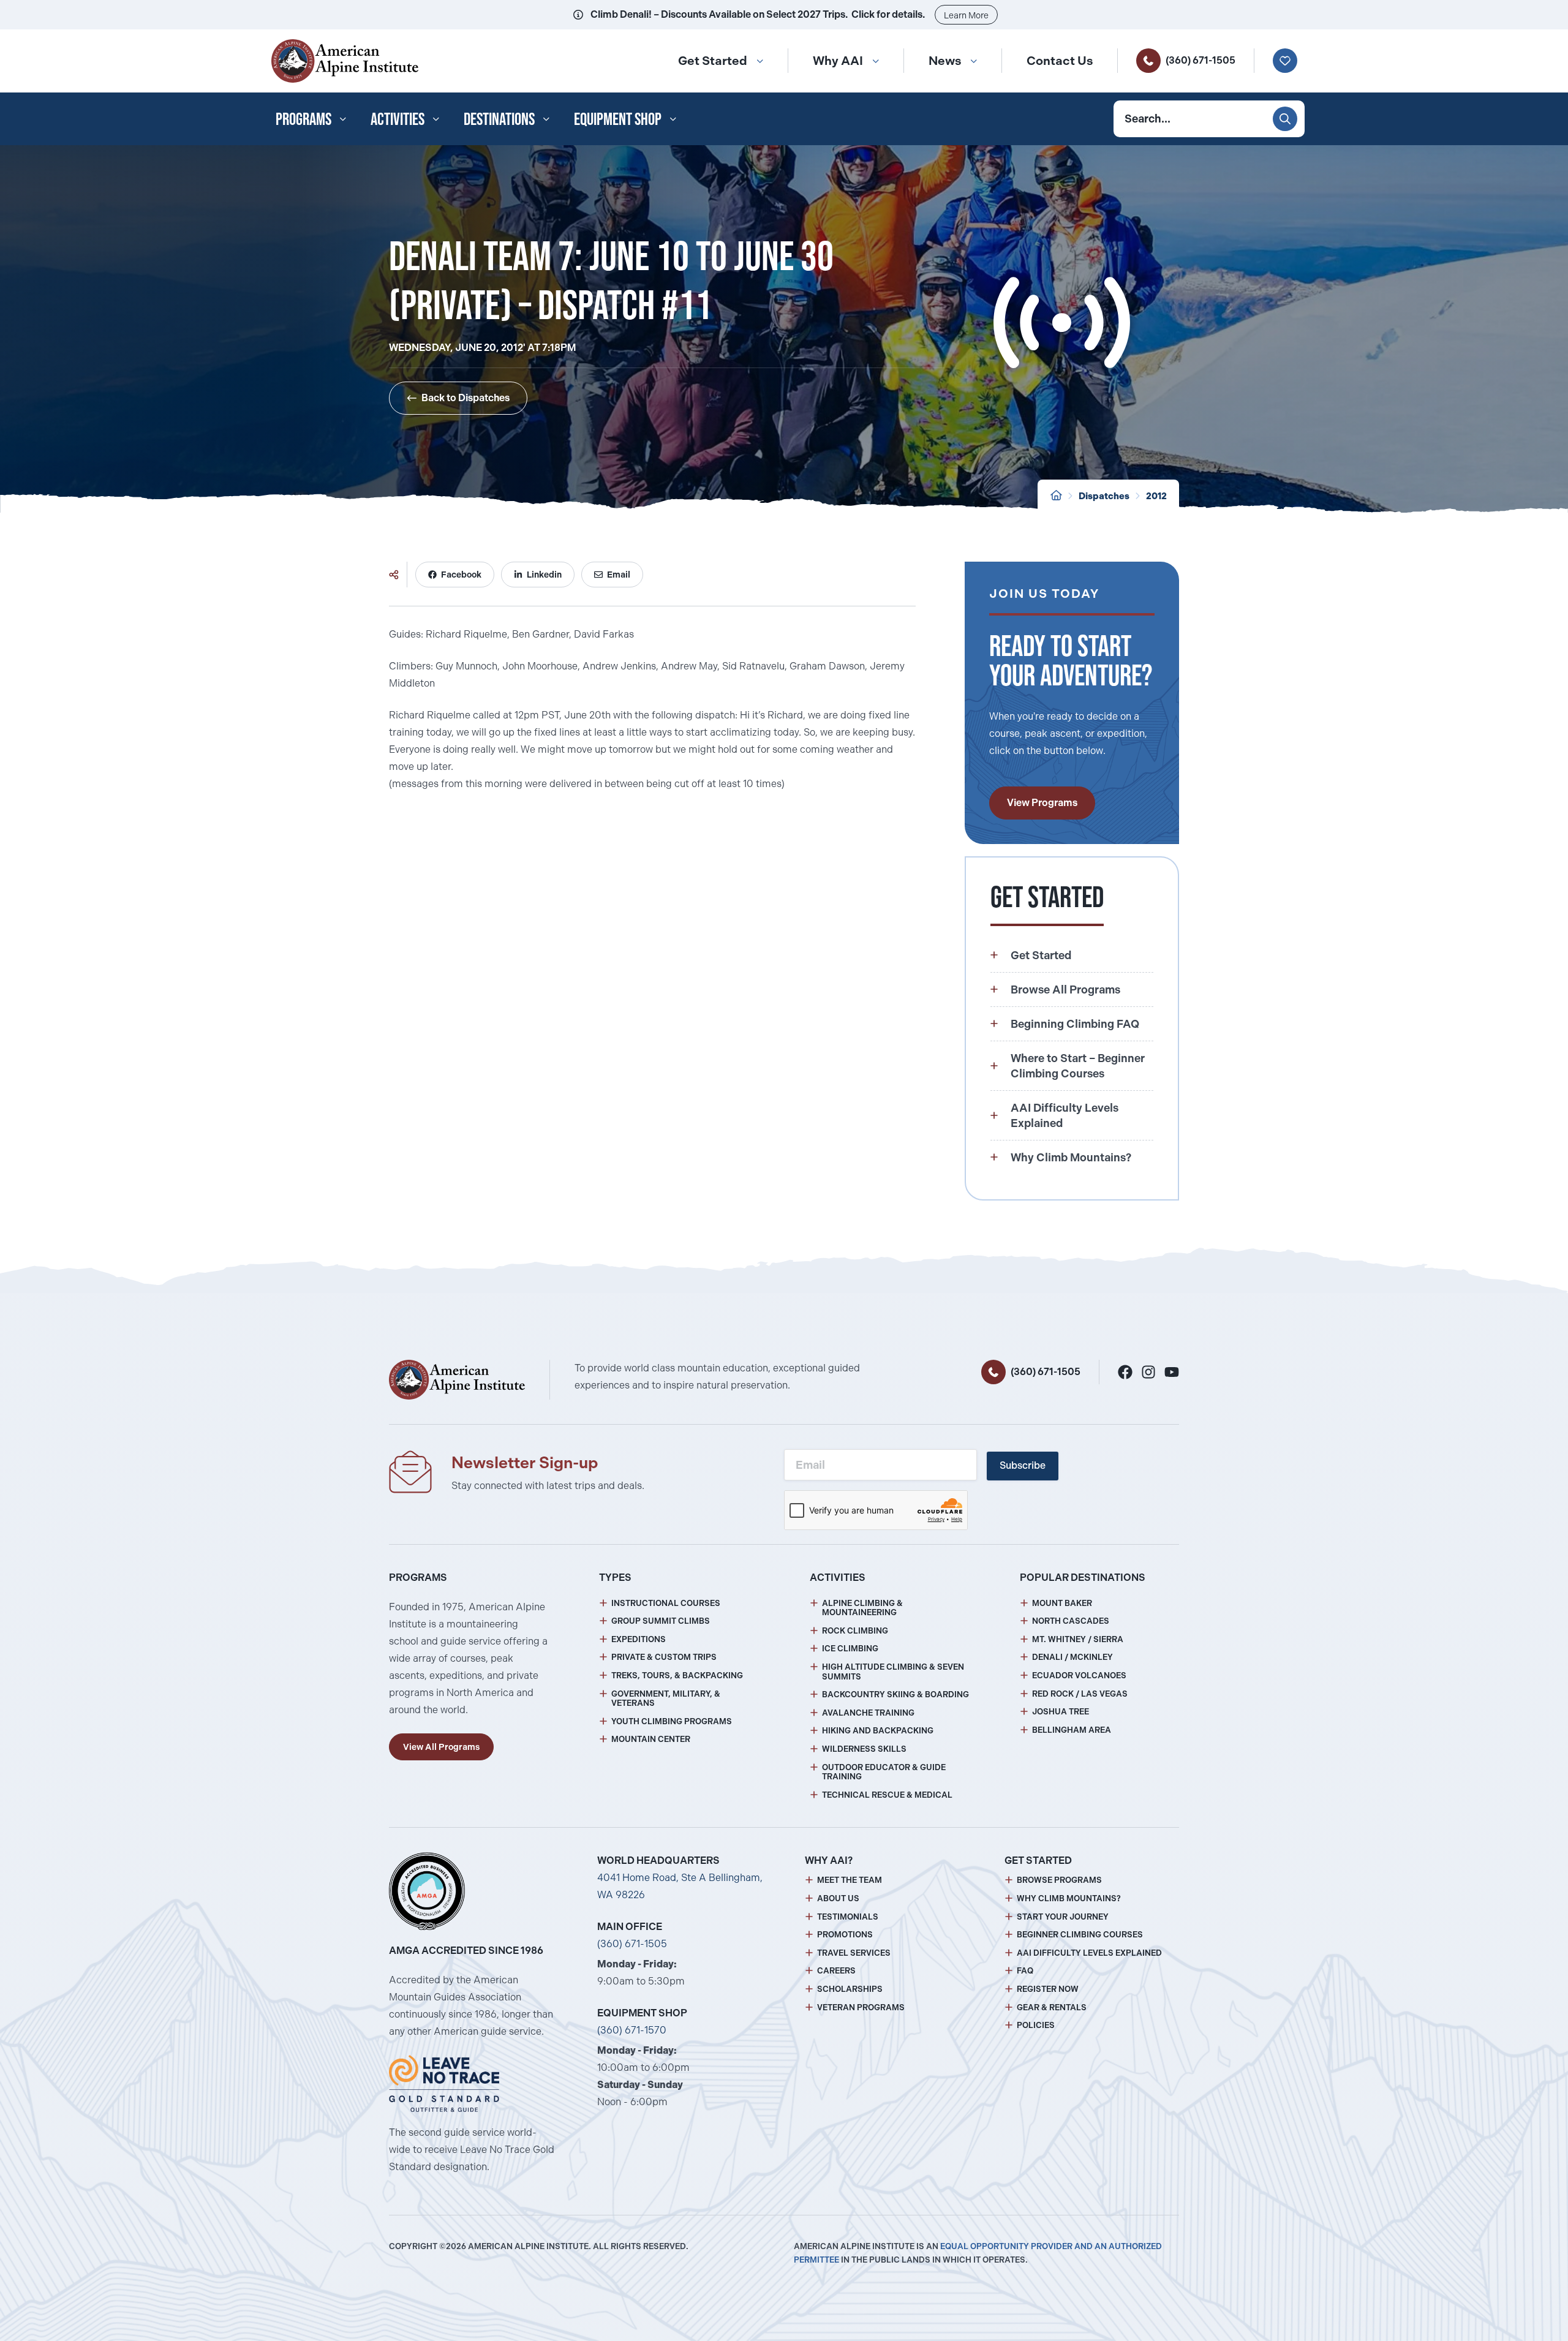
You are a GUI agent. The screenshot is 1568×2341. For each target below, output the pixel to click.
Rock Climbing (855, 1631)
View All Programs (441, 1747)
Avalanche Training (868, 1713)
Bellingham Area (1072, 1730)
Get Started (713, 61)
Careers (836, 1971)
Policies (1036, 2025)
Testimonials (848, 1917)
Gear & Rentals (1052, 2007)
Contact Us (1060, 61)
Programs (303, 119)
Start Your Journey (1063, 1917)
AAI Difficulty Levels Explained (1089, 1953)
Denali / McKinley (1072, 1657)
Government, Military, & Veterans (666, 1699)
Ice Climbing (850, 1649)
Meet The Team (850, 1880)
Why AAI (838, 61)
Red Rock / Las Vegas (1080, 1694)
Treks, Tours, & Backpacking (677, 1676)
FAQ (1025, 1971)
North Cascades (1071, 1621)
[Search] (1285, 119)
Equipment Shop (618, 119)
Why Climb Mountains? (1069, 1898)
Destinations (499, 119)
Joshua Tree (1061, 1712)
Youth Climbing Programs (672, 1721)
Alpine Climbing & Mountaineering (862, 1608)
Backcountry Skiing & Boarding (895, 1694)
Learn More (966, 15)
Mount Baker (1062, 1603)
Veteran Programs (861, 2007)
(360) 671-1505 (1200, 60)
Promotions (845, 1935)
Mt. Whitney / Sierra (1078, 1639)
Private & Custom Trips (664, 1657)
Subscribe (1023, 1465)
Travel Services (854, 1953)
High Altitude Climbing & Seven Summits (893, 1672)
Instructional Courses (666, 1603)
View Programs (1042, 803)
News (945, 61)
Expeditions (639, 1639)
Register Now (1048, 1989)
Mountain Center (651, 1739)
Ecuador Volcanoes (1079, 1676)
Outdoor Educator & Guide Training (884, 1772)
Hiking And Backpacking (878, 1731)
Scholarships (850, 1989)
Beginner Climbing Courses (1080, 1935)
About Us (838, 1898)
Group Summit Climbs (661, 1621)
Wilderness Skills (864, 1749)
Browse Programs (1059, 1880)
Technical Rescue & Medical (887, 1795)
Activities (398, 119)
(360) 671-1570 (632, 2030)
